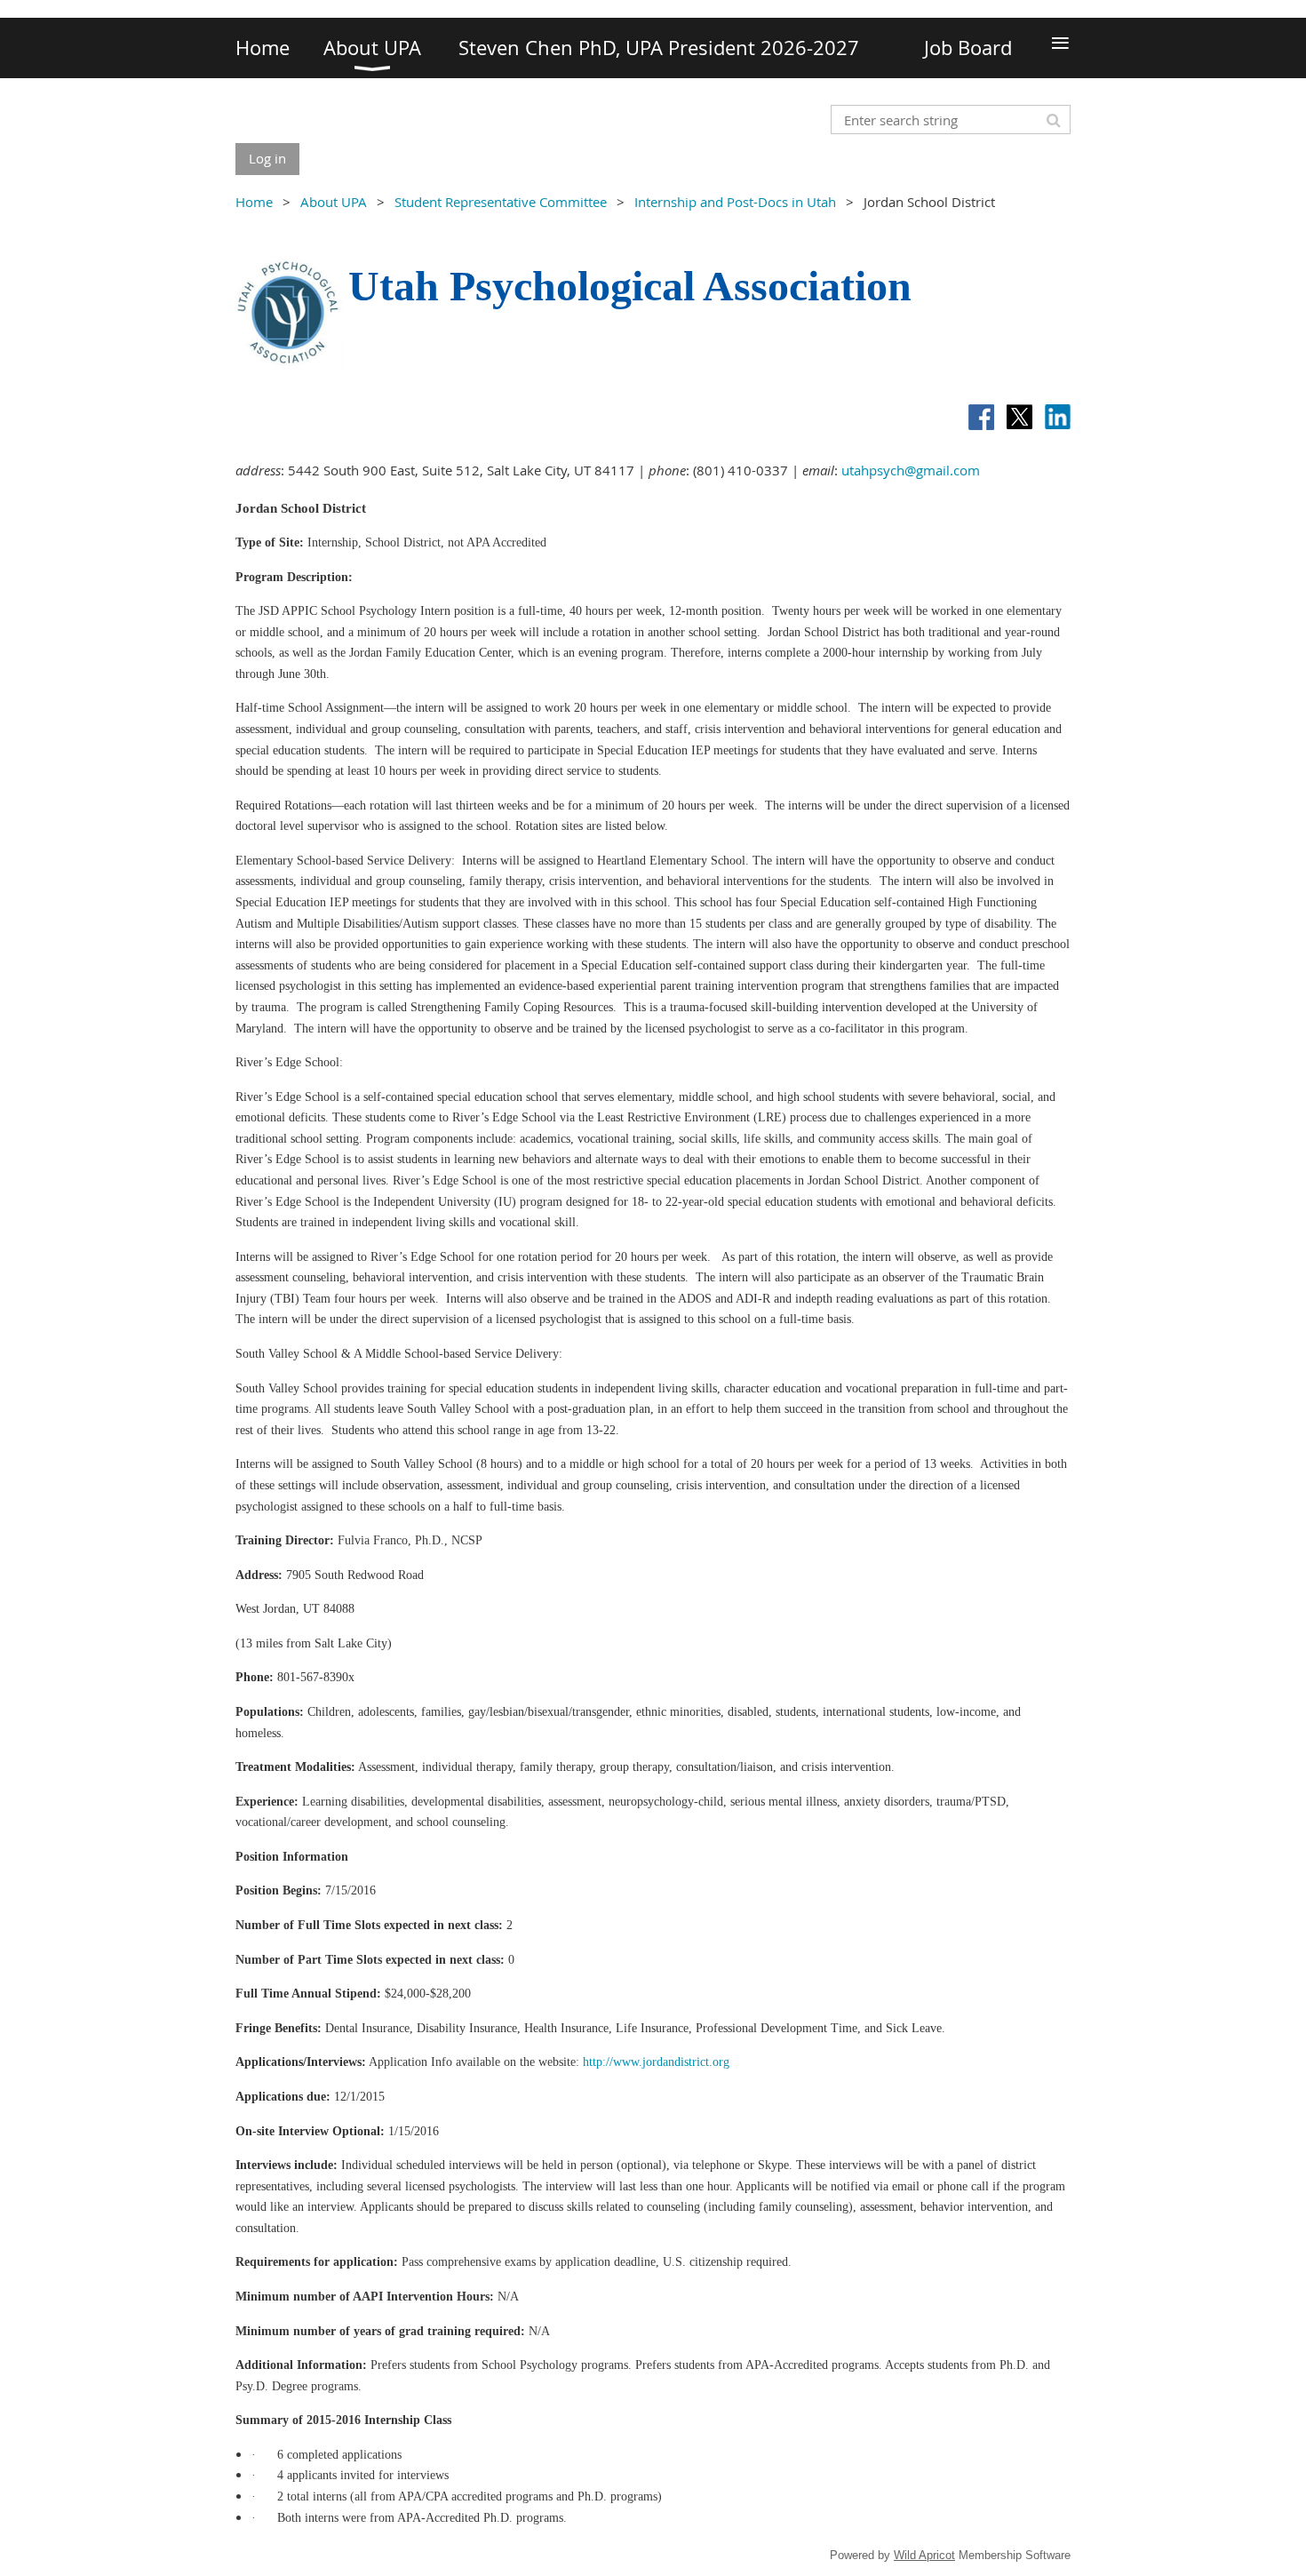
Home (254, 202)
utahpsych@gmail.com (911, 470)
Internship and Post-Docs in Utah (735, 202)
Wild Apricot (924, 2555)
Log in (267, 158)
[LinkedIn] (1058, 417)
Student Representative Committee (501, 202)
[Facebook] (981, 417)
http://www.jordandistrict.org (656, 2062)
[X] (1019, 417)
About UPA (334, 202)
